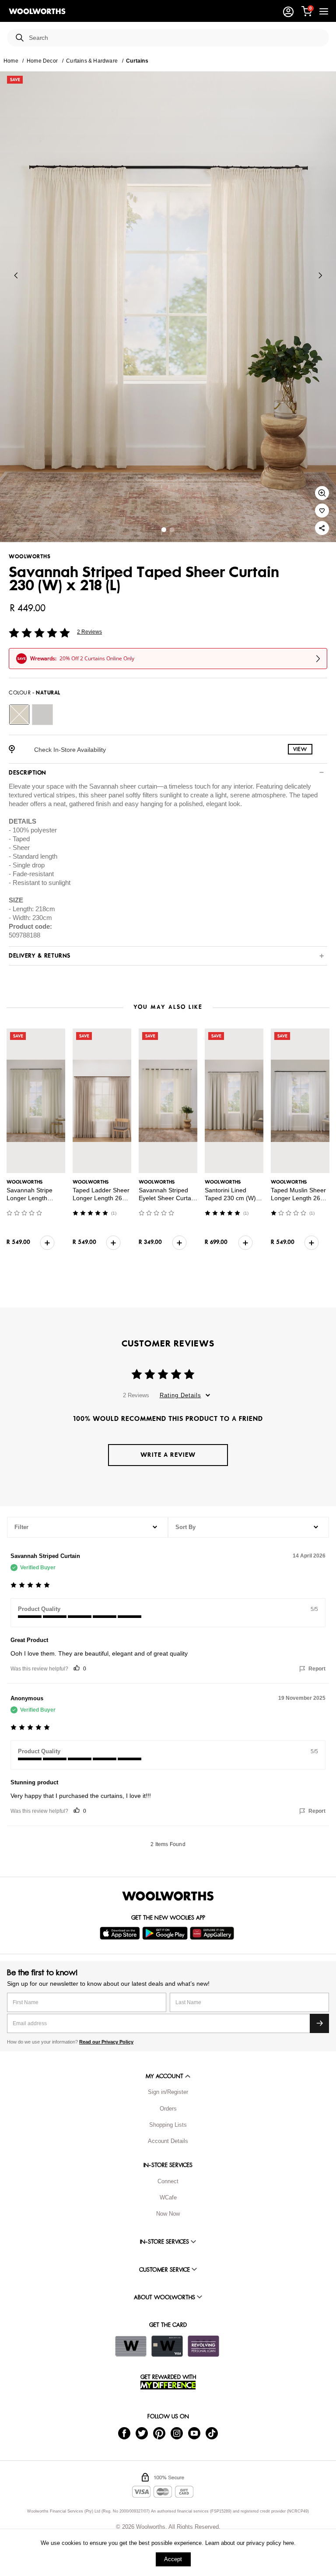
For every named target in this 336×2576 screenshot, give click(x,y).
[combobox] (175, 38)
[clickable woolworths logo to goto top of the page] (168, 1896)
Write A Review (168, 1455)
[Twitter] (142, 2433)
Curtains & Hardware (92, 61)
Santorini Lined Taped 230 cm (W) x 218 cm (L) (233, 1198)
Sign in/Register (168, 2092)
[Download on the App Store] (121, 1933)
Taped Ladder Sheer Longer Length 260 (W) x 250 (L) (101, 1198)
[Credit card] (167, 2346)
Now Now (168, 2214)
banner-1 (172, 530)
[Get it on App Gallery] (213, 1933)
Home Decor (42, 61)
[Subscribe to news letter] (319, 2023)
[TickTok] (212, 2433)
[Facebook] (124, 2433)
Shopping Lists (168, 2125)
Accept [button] (173, 2559)
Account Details (168, 2141)
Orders (168, 2109)
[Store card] (131, 2346)
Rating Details (180, 1395)
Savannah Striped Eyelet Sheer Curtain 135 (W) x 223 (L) (167, 1198)
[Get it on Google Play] (166, 1933)
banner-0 (164, 530)
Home (11, 61)
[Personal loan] (203, 2346)
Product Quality (39, 1609)
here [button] (289, 2543)
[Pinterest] (159, 2433)
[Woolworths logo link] (37, 11)
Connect (168, 2181)
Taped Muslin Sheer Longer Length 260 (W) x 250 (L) (298, 1198)
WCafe (168, 2197)
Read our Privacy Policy (106, 2042)
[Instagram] (177, 2433)
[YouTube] (194, 2433)
